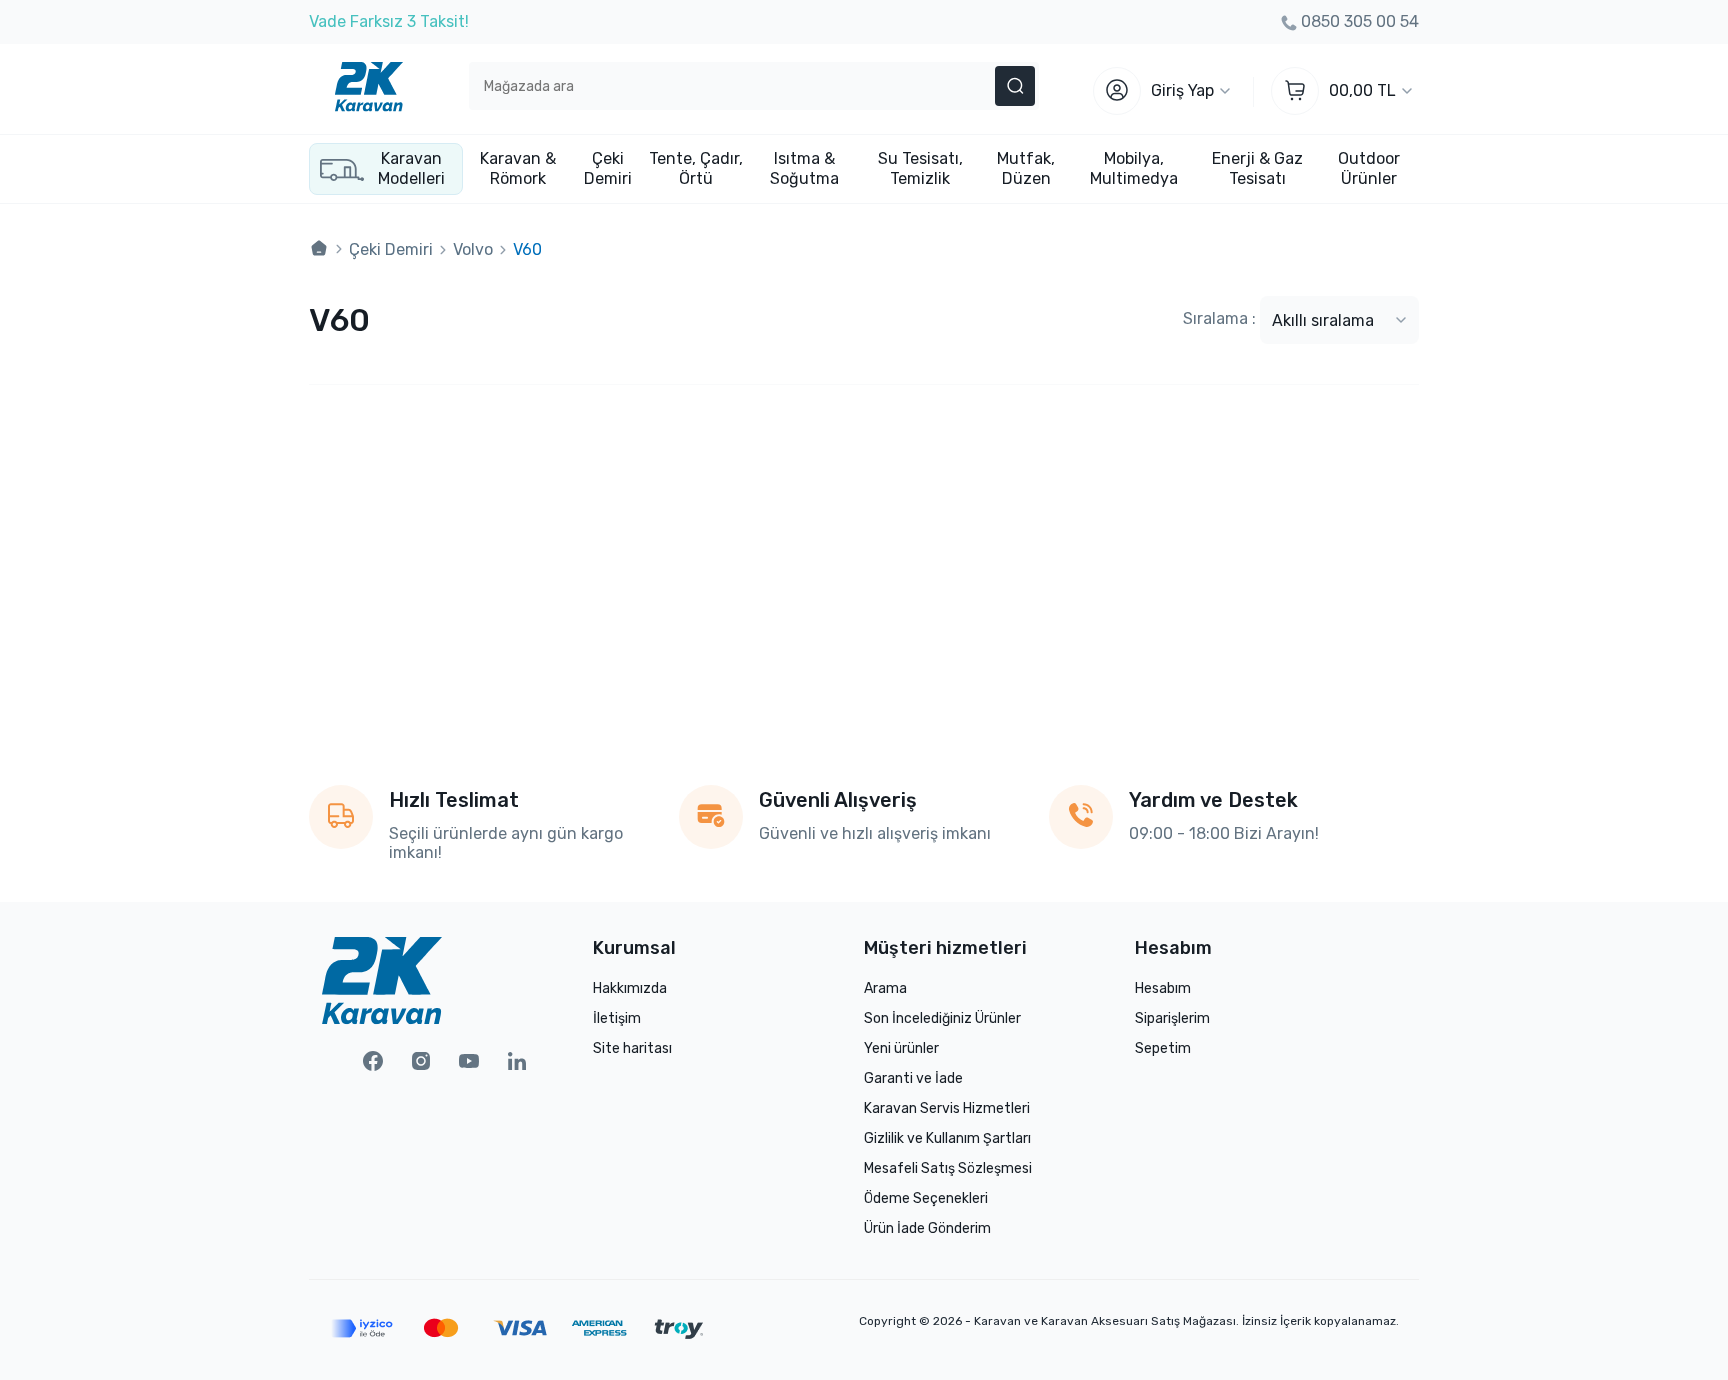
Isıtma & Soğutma (804, 168)
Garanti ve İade (913, 1078)
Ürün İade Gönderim (927, 1228)
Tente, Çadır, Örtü (696, 168)
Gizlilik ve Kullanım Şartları (947, 1138)
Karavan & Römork (518, 168)
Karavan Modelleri (411, 168)
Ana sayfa (319, 249)
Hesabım (1163, 988)
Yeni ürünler (901, 1048)
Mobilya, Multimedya (1134, 168)
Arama (885, 988)
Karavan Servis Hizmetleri (947, 1108)
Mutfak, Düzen (1026, 168)
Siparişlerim (1172, 1018)
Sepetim (1163, 1048)
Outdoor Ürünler (1369, 168)
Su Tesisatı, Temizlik (920, 168)
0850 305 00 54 (1360, 21)
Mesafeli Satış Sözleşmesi (948, 1168)
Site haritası (632, 1048)
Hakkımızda (630, 988)
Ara (1015, 86)
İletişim (617, 1018)
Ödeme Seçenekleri (926, 1198)
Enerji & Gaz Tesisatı (1257, 168)
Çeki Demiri (608, 168)
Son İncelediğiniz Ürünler (942, 1018)
